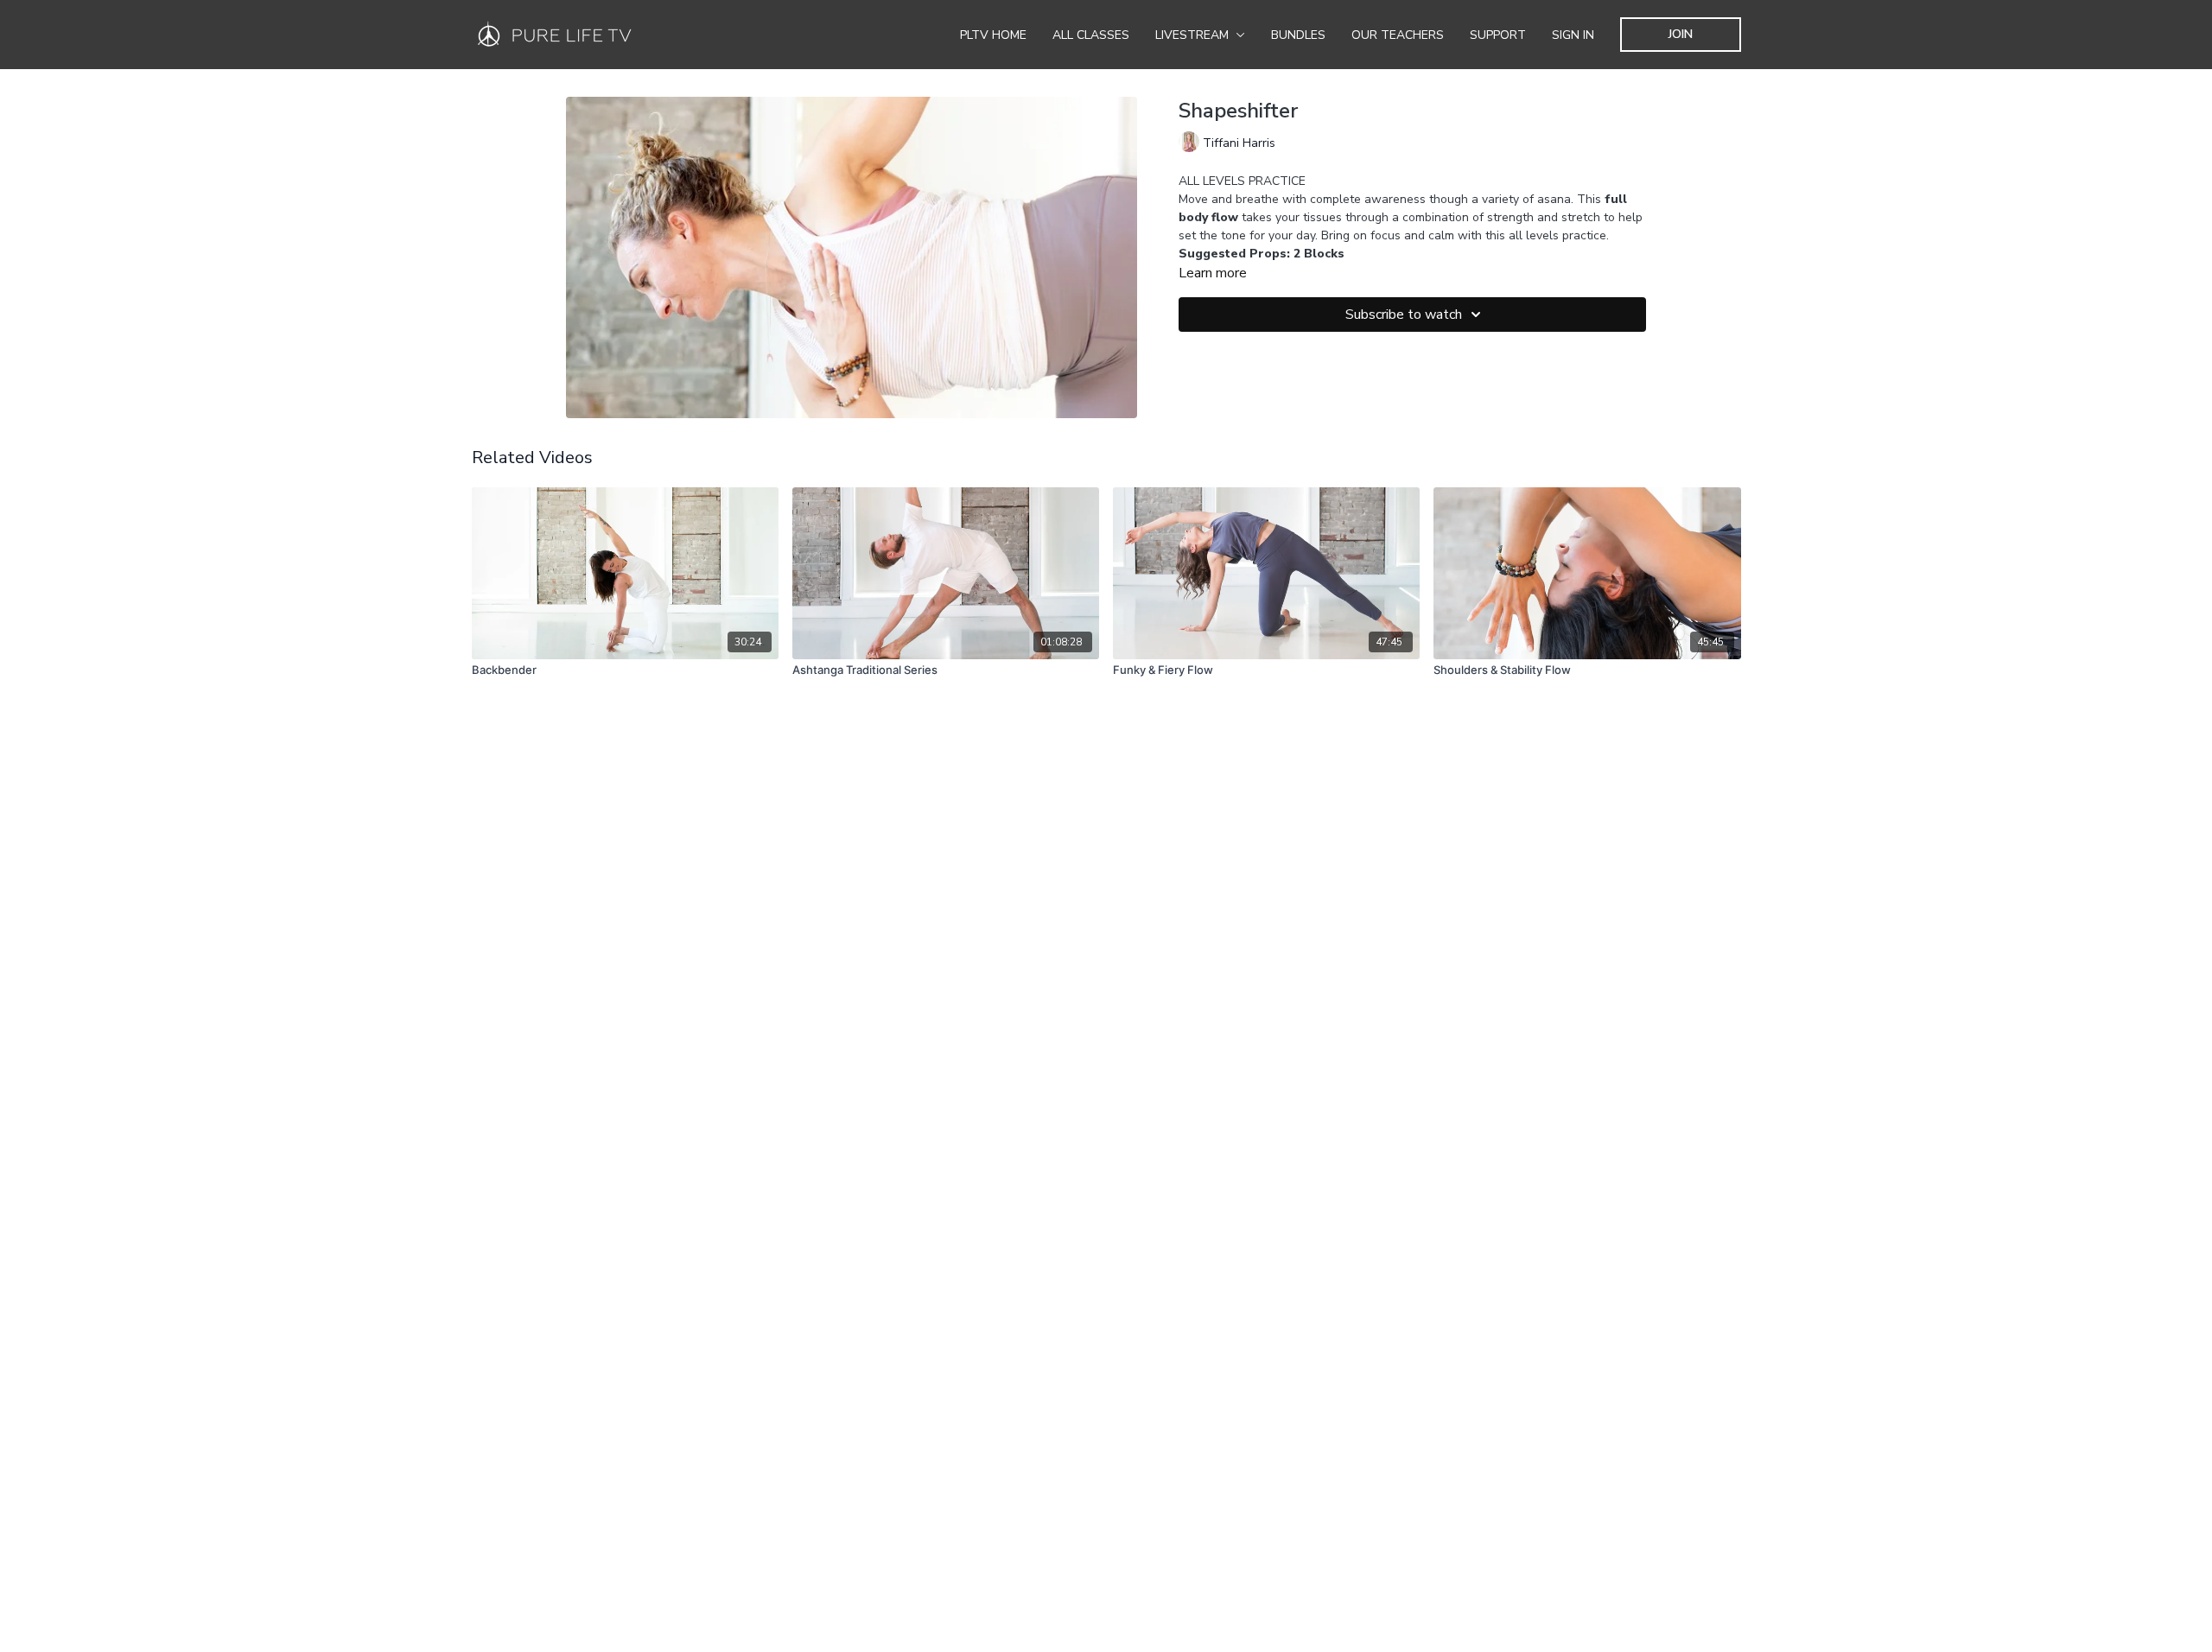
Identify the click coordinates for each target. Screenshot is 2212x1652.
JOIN (1681, 34)
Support (1498, 35)
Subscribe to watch (1404, 315)
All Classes (1091, 35)
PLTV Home (993, 35)
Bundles (1298, 35)
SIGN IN (1573, 35)
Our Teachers (1398, 35)
